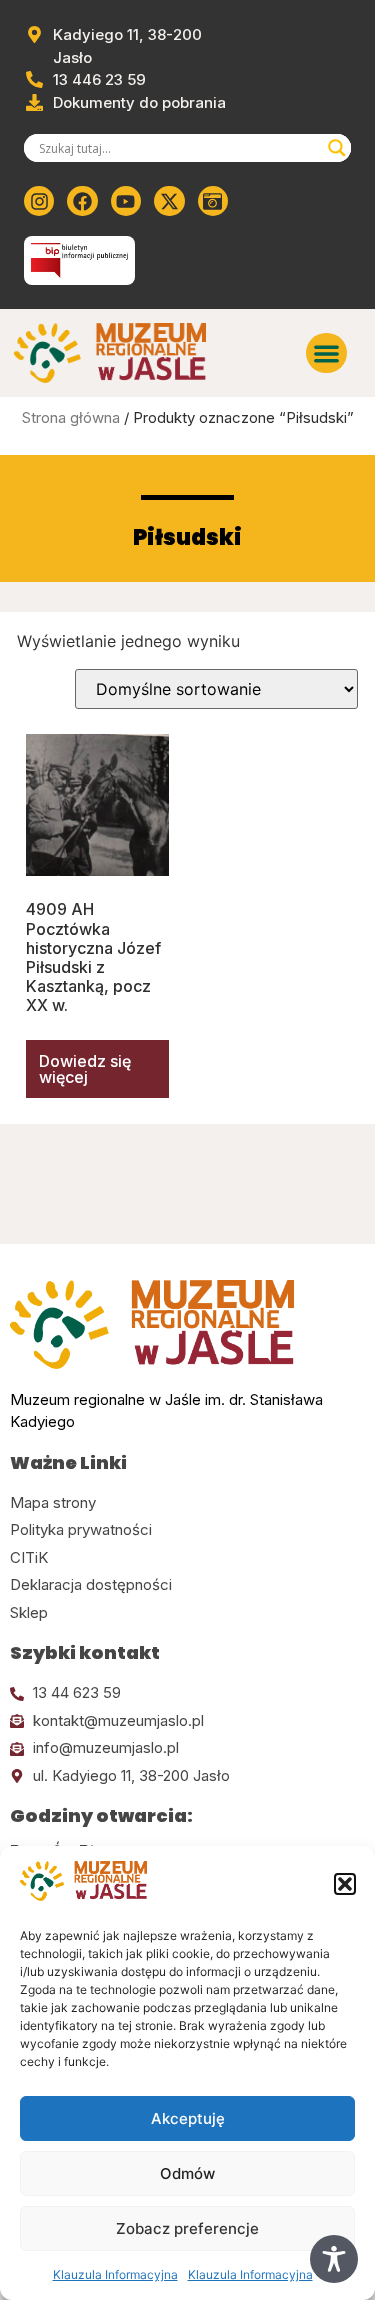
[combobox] (178, 148)
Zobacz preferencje (187, 2228)
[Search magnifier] (337, 148)
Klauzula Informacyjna (115, 2274)
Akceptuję (188, 2118)
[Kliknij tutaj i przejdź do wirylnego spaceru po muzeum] (213, 201)
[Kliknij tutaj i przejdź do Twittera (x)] (169, 201)
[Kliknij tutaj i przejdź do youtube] (126, 201)
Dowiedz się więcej (85, 1069)
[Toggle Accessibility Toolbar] (334, 2259)
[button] (345, 1884)
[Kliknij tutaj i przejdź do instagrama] (39, 201)
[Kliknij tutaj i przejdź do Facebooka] (82, 201)
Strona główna (71, 417)
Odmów (187, 2173)
